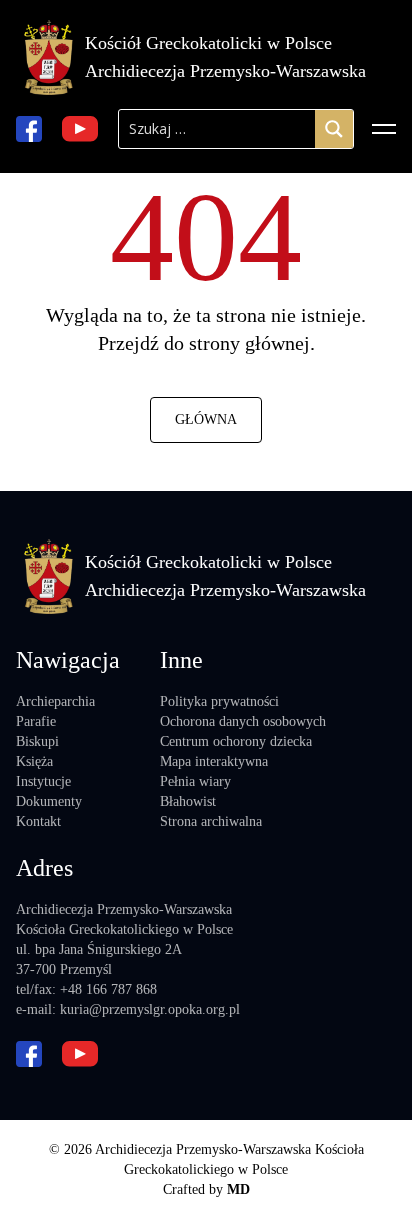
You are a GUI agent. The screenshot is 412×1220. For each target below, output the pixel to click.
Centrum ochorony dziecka (236, 741)
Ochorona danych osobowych (243, 721)
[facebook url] (29, 129)
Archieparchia (55, 701)
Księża (34, 761)
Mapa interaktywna (214, 761)
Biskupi (37, 741)
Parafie (36, 721)
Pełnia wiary (195, 781)
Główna (206, 419)
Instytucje (43, 781)
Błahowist (188, 801)
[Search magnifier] (334, 129)
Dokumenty (49, 801)
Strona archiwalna (211, 821)
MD (238, 1189)
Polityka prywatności (219, 701)
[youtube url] (80, 129)
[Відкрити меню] (384, 129)
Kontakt (38, 821)
